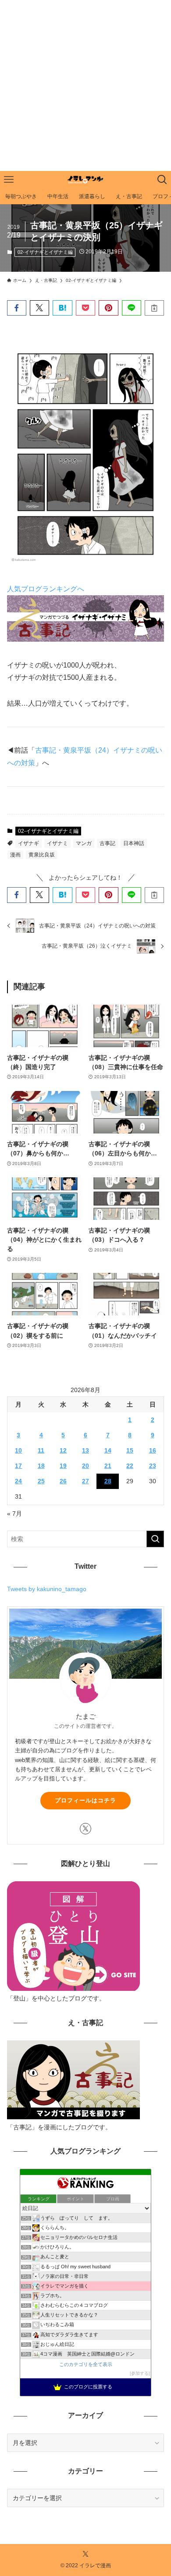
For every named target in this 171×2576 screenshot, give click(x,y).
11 (41, 1450)
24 (18, 1481)
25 (41, 1481)
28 (108, 1481)
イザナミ (57, 843)
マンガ (84, 843)
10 (18, 1450)
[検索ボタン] (162, 180)
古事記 (107, 843)
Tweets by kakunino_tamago (47, 1589)
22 (130, 1466)
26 (63, 1481)
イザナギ (28, 843)
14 (108, 1450)
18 (41, 1466)
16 (153, 1450)
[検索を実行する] (155, 1539)
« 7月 (14, 1514)
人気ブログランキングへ (46, 589)
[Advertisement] (85, 85)
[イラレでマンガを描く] (85, 180)
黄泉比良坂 (42, 855)
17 (18, 1466)
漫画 (15, 855)
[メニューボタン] (9, 180)
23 (153, 1466)
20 (85, 1466)
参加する (140, 2373)
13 (85, 1450)
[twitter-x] (85, 1829)
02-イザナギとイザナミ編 (45, 252)
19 (63, 1466)
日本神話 (134, 843)
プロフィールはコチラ (85, 1800)
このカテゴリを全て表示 (86, 2364)
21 (108, 1466)
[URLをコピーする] (154, 308)
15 (130, 1450)
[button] (17, 308)
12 (63, 1450)
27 (85, 1481)
